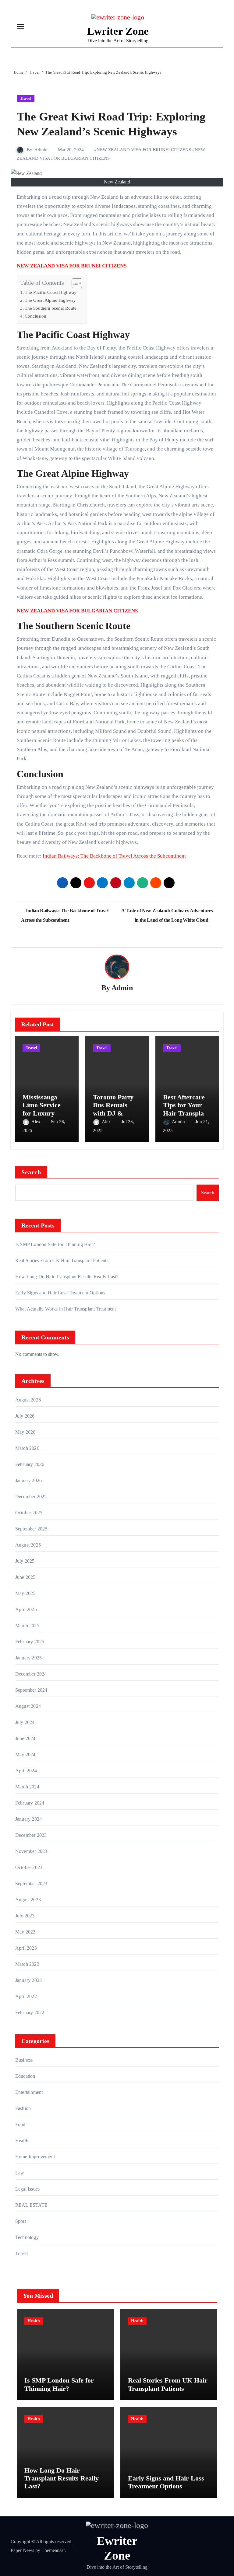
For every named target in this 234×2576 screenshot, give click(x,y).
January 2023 (28, 1980)
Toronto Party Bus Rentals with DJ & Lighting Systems (113, 1113)
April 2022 (26, 1996)
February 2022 (30, 2012)
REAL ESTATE (31, 2205)
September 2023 (31, 1883)
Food (20, 2124)
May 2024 (25, 1754)
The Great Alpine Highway (50, 300)
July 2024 (25, 1722)
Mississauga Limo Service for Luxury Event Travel (42, 1109)
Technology (27, 2237)
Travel (26, 98)
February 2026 (30, 1464)
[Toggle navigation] (20, 26)
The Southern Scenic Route (51, 308)
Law (20, 2173)
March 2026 (27, 1448)
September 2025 (31, 1529)
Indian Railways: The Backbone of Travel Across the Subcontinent (114, 856)
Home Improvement (35, 2157)
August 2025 (28, 1545)
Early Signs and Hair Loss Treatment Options (60, 1293)
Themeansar (53, 2550)
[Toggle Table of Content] (74, 283)
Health (22, 2141)
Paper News (22, 2550)
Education (25, 2076)
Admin (41, 150)
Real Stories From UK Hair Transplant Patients (62, 1260)
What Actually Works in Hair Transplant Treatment (66, 1309)
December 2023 (31, 1835)
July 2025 (25, 1561)
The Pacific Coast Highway (51, 292)
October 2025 (29, 1513)
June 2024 (25, 1738)
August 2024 (28, 1706)
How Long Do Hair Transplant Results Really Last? (67, 1277)
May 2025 (25, 1593)
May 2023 (25, 1932)
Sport (21, 2221)
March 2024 (27, 1787)
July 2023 (25, 1916)
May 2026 (25, 1432)
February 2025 (30, 1642)
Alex (37, 1122)
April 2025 (26, 1609)
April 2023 (26, 1948)
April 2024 (26, 1771)
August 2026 (28, 1400)
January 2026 (28, 1480)
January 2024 (28, 1819)
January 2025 (28, 1658)
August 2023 (28, 1900)
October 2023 (29, 1867)
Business (24, 2060)
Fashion (23, 2108)
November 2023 (31, 1851)
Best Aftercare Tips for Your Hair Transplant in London (186, 1109)
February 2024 (30, 1803)
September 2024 (31, 1690)
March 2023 (27, 1964)
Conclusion (35, 316)
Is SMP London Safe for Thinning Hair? (55, 1244)
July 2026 (25, 1416)
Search (31, 1172)
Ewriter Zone (118, 31)
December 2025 (31, 1497)
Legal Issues (27, 2189)
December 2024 (31, 1674)
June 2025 (25, 1577)
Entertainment (29, 2092)
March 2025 (27, 1626)
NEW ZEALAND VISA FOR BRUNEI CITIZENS (144, 150)
